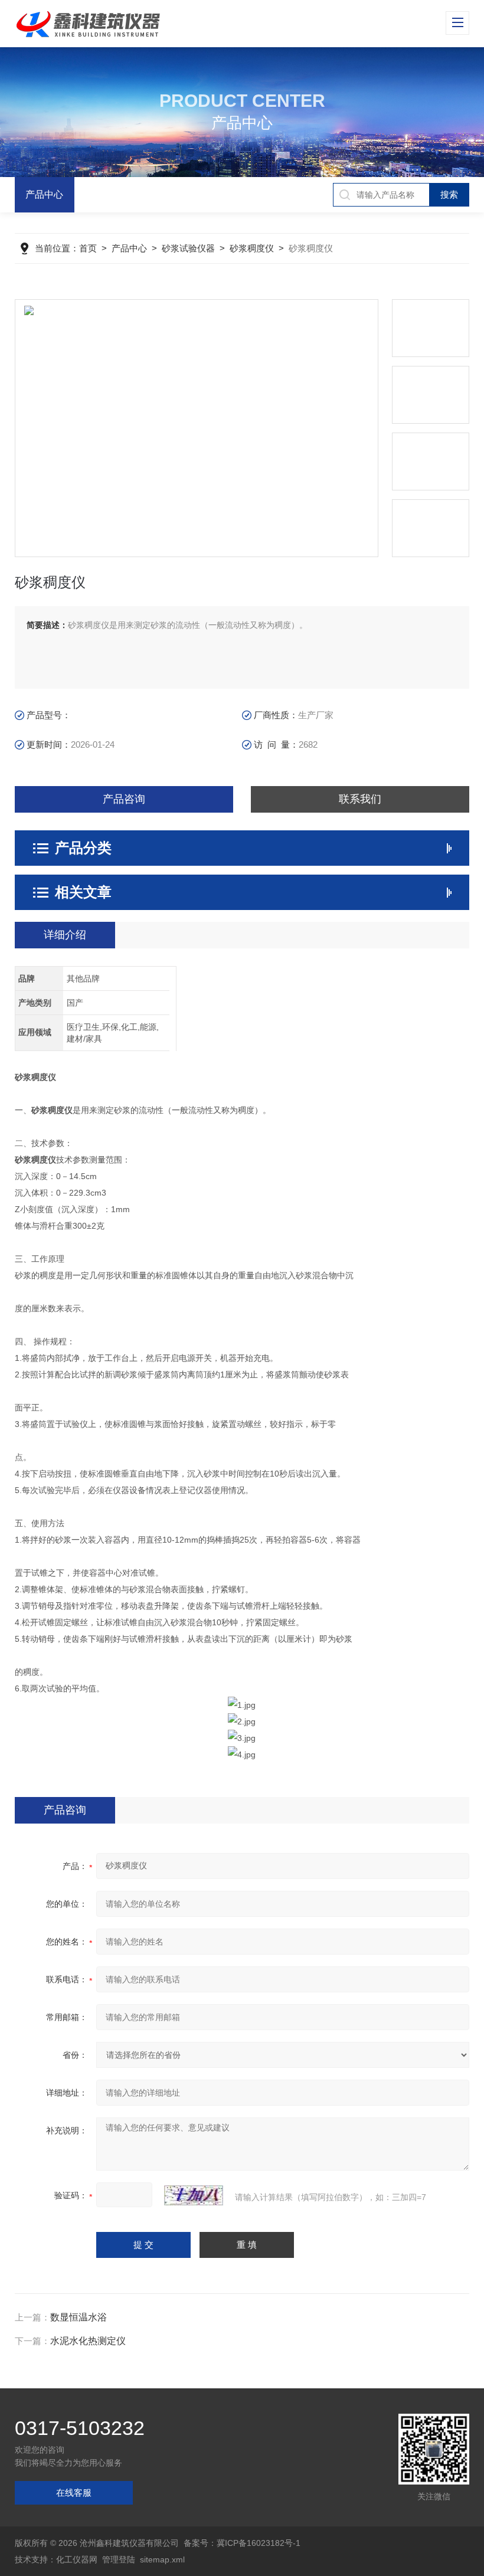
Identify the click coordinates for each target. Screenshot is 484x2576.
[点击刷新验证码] (194, 2195)
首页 (88, 248)
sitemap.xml (162, 2559)
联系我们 (360, 799)
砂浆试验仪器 (188, 248)
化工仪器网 (77, 2559)
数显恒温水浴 (79, 2317)
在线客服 (74, 2492)
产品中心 (44, 194)
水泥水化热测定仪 (88, 2341)
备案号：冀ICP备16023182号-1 (242, 2543)
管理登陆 (119, 2559)
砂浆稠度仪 (252, 248)
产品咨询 (124, 799)
